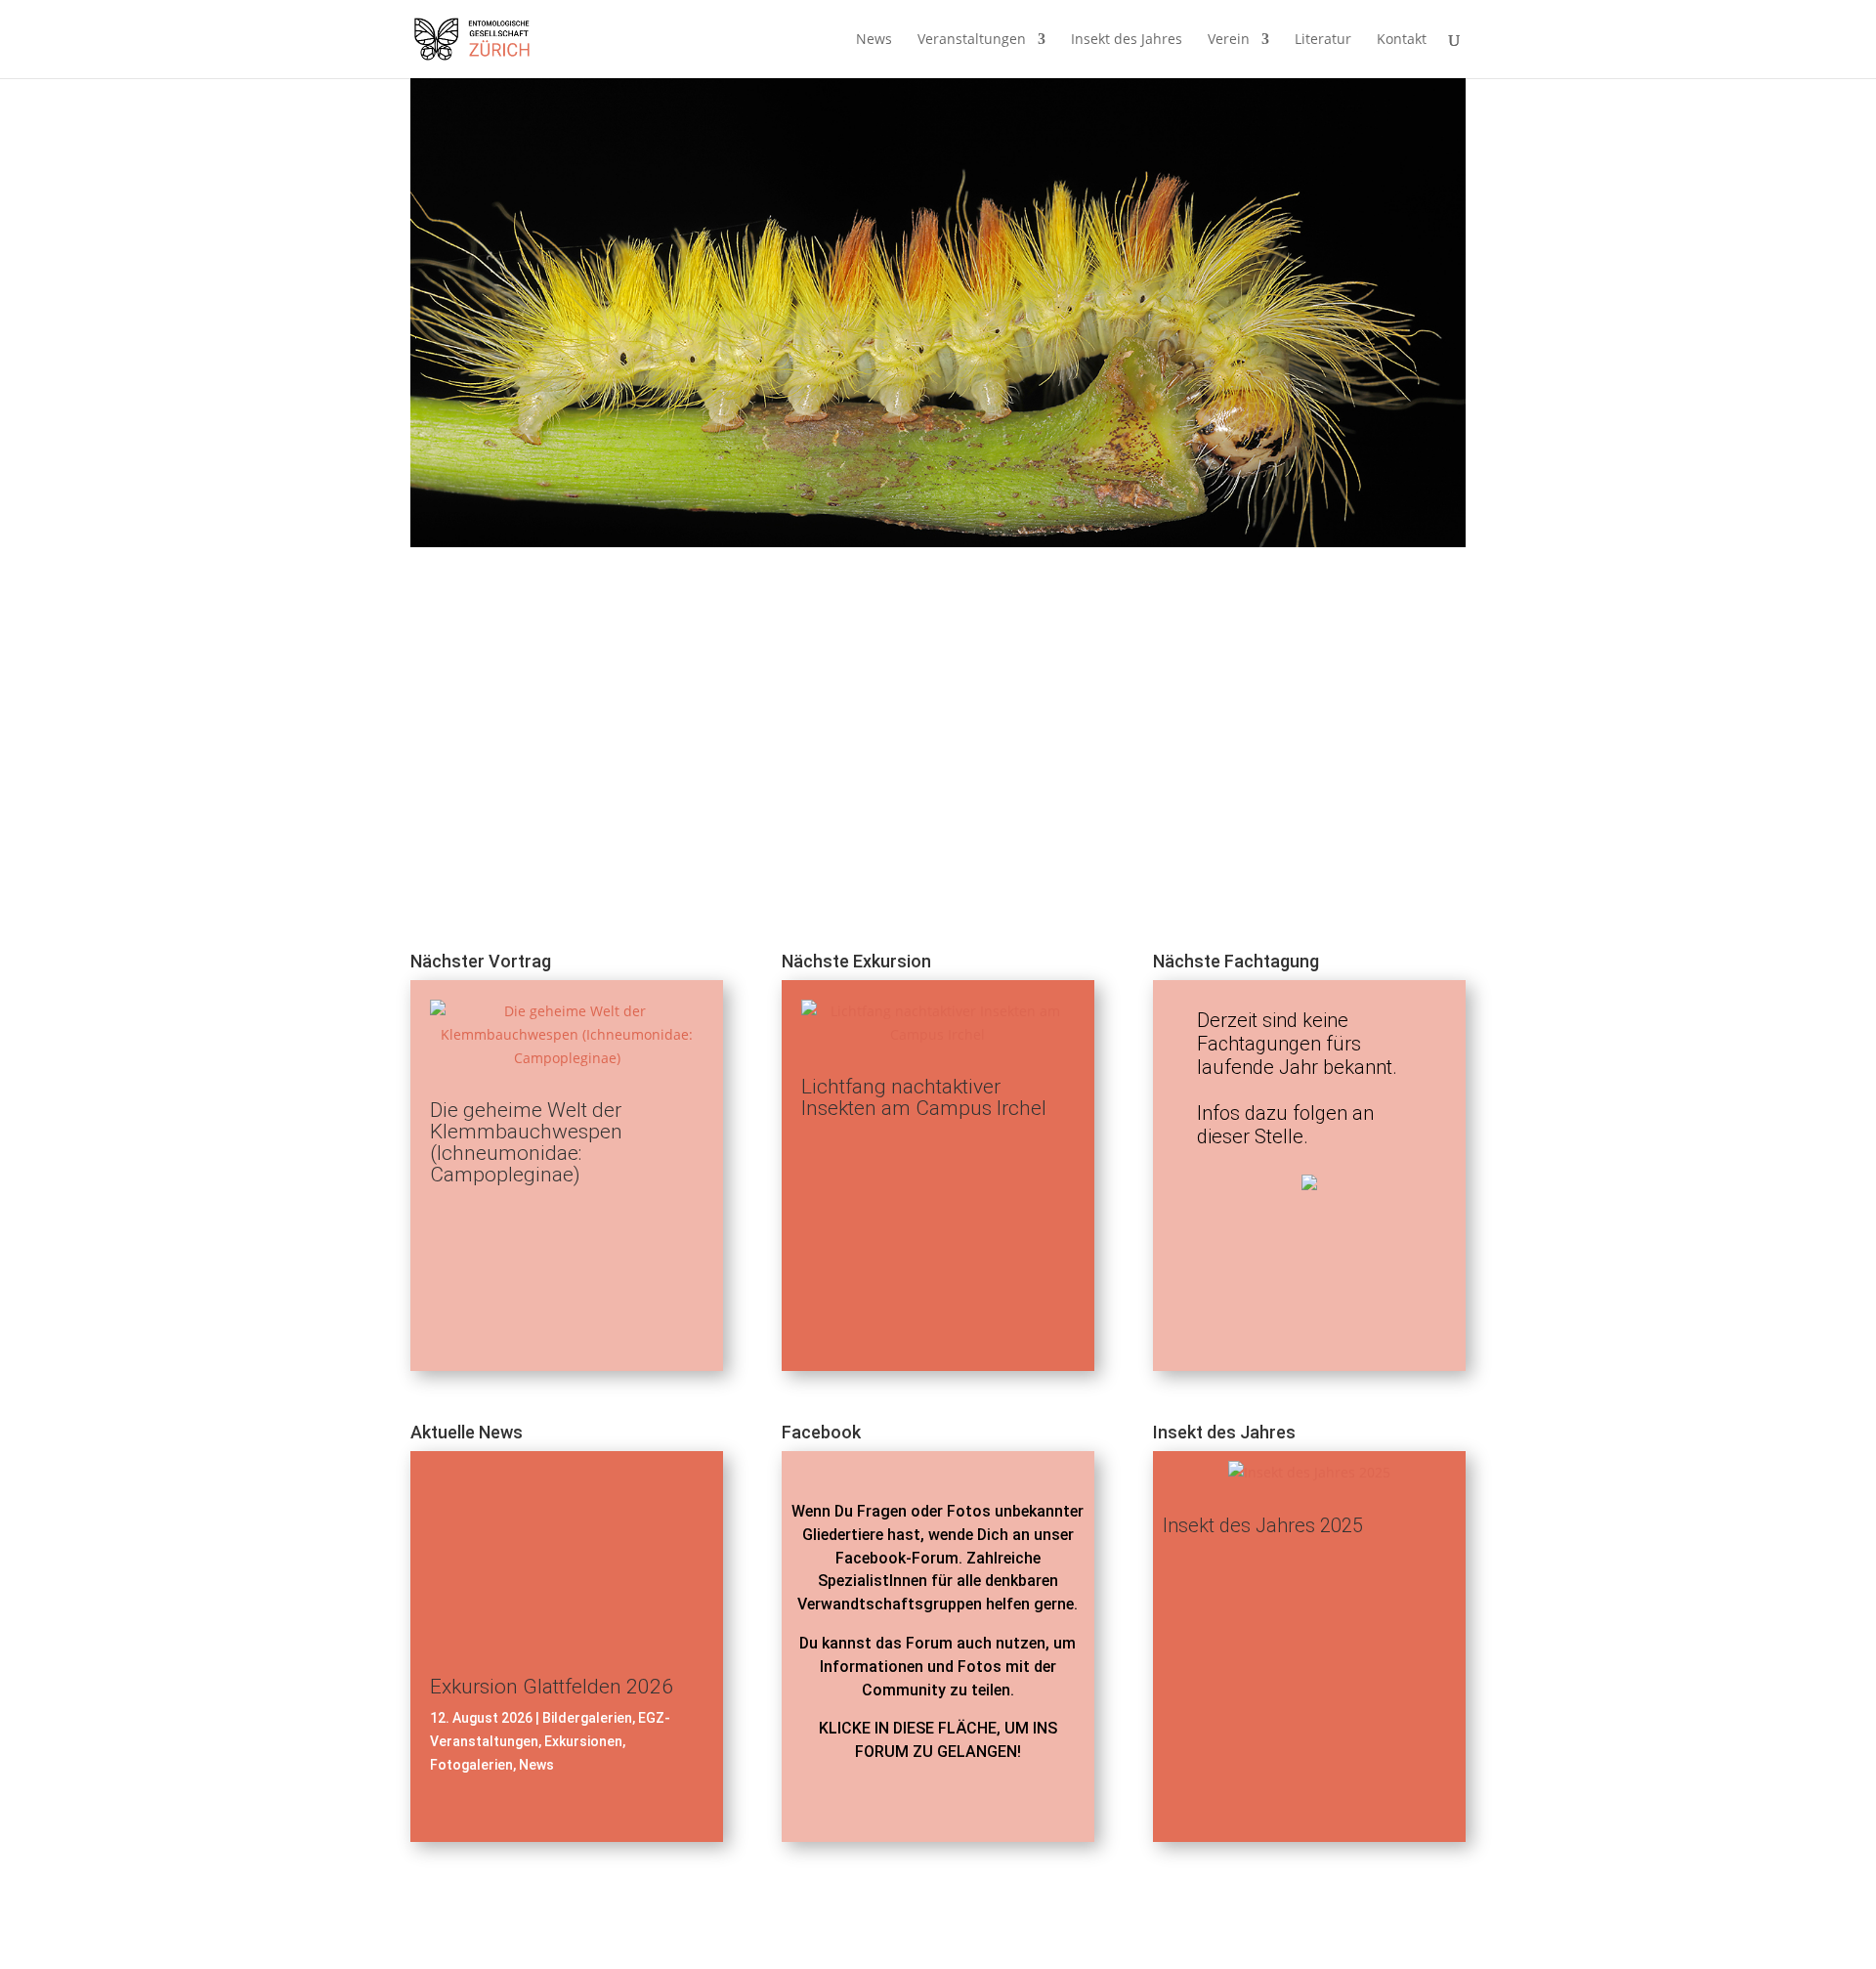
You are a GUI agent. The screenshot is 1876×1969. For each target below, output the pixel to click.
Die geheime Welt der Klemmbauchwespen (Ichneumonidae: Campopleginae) (526, 1142)
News (874, 40)
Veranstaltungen (972, 40)
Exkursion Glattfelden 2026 (552, 1687)
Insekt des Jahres (1127, 40)
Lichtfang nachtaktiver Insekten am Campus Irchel (924, 1097)
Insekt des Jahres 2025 (1263, 1525)
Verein (1229, 40)
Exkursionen (583, 1741)
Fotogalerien (471, 1765)
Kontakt (1402, 40)
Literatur (1323, 40)
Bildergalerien (587, 1718)
